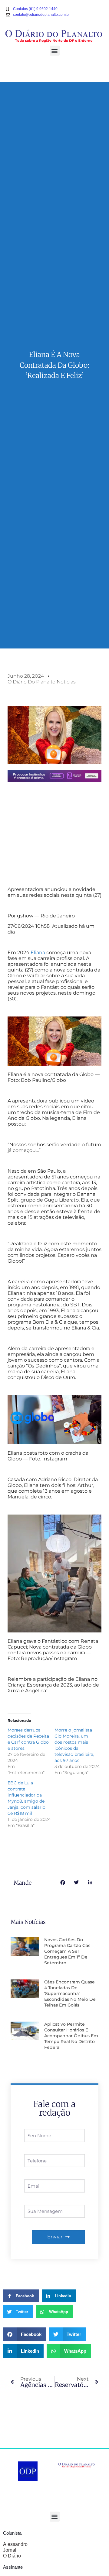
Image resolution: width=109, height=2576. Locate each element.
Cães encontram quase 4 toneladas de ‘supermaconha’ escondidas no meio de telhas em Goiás (70, 1993)
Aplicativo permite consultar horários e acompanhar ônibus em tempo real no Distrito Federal (71, 2036)
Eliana (38, 953)
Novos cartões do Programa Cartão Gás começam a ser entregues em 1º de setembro (67, 1951)
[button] (55, 51)
